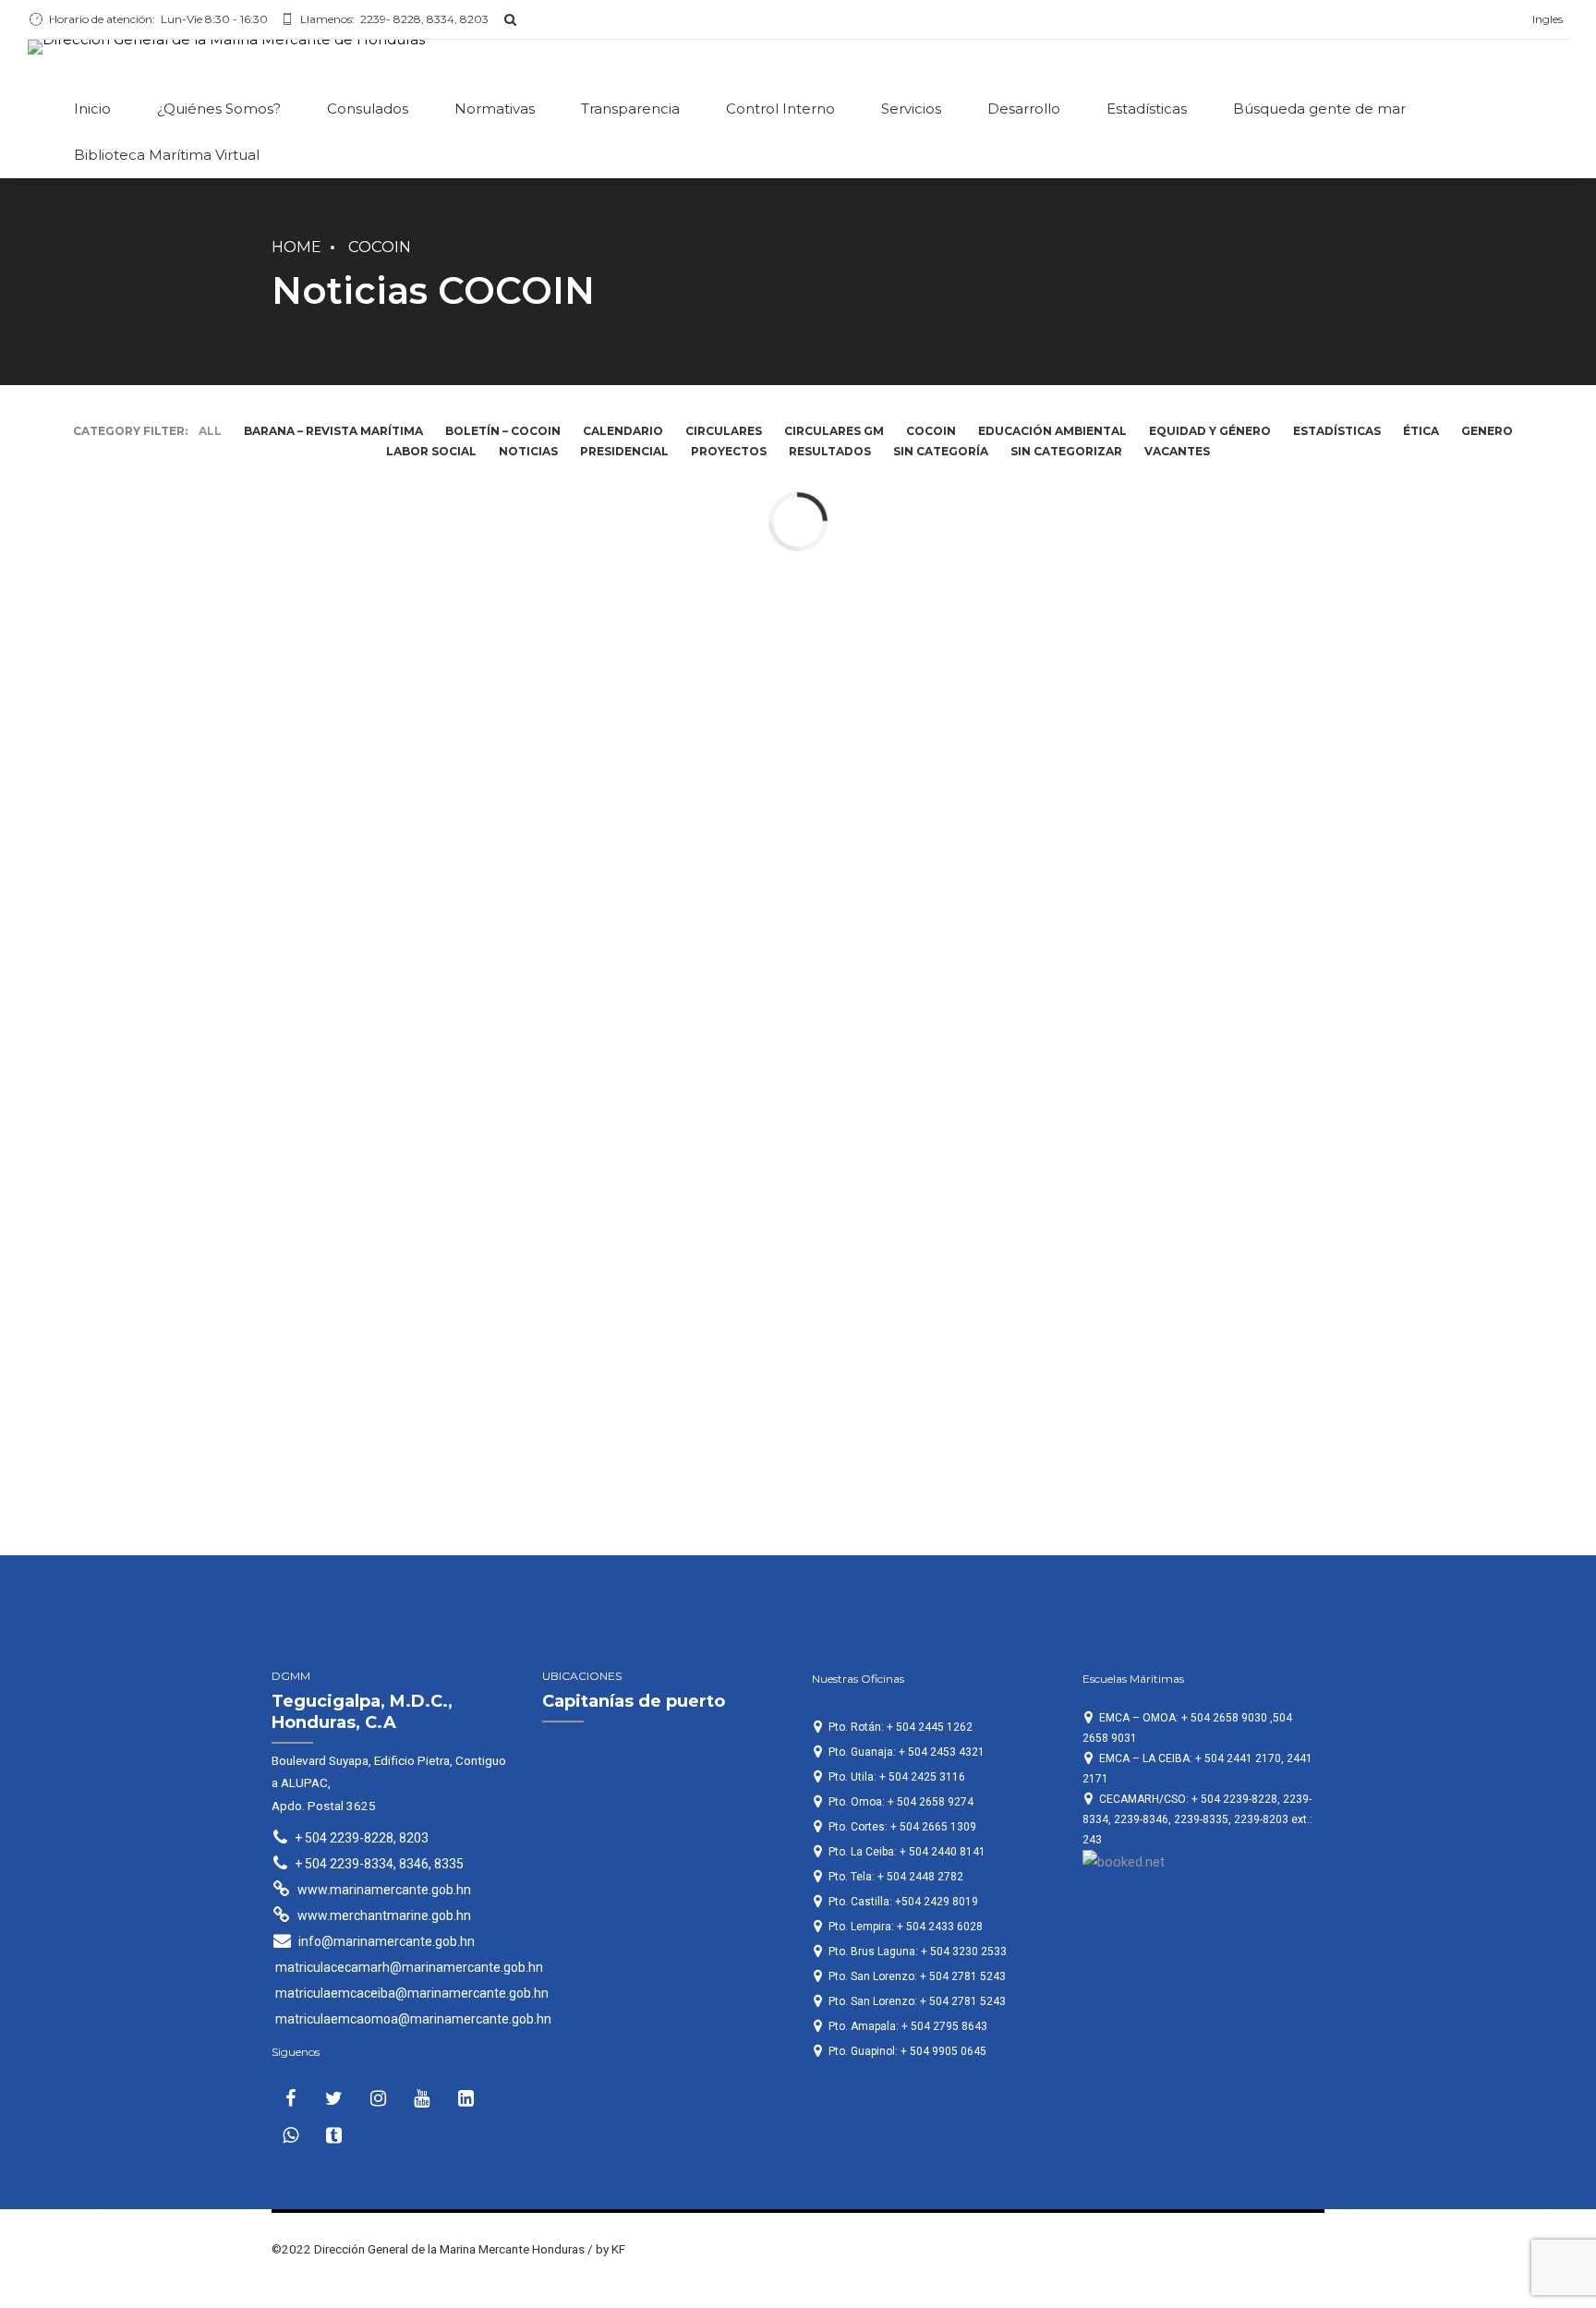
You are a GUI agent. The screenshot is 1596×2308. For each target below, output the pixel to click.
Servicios (911, 109)
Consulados (368, 109)
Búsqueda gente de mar (1319, 109)
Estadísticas (1147, 109)
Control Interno (780, 109)
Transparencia (630, 109)
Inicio (92, 109)
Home (296, 247)
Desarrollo (1024, 109)
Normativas (495, 109)
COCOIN (380, 247)
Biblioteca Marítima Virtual (167, 155)
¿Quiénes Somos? (219, 109)
